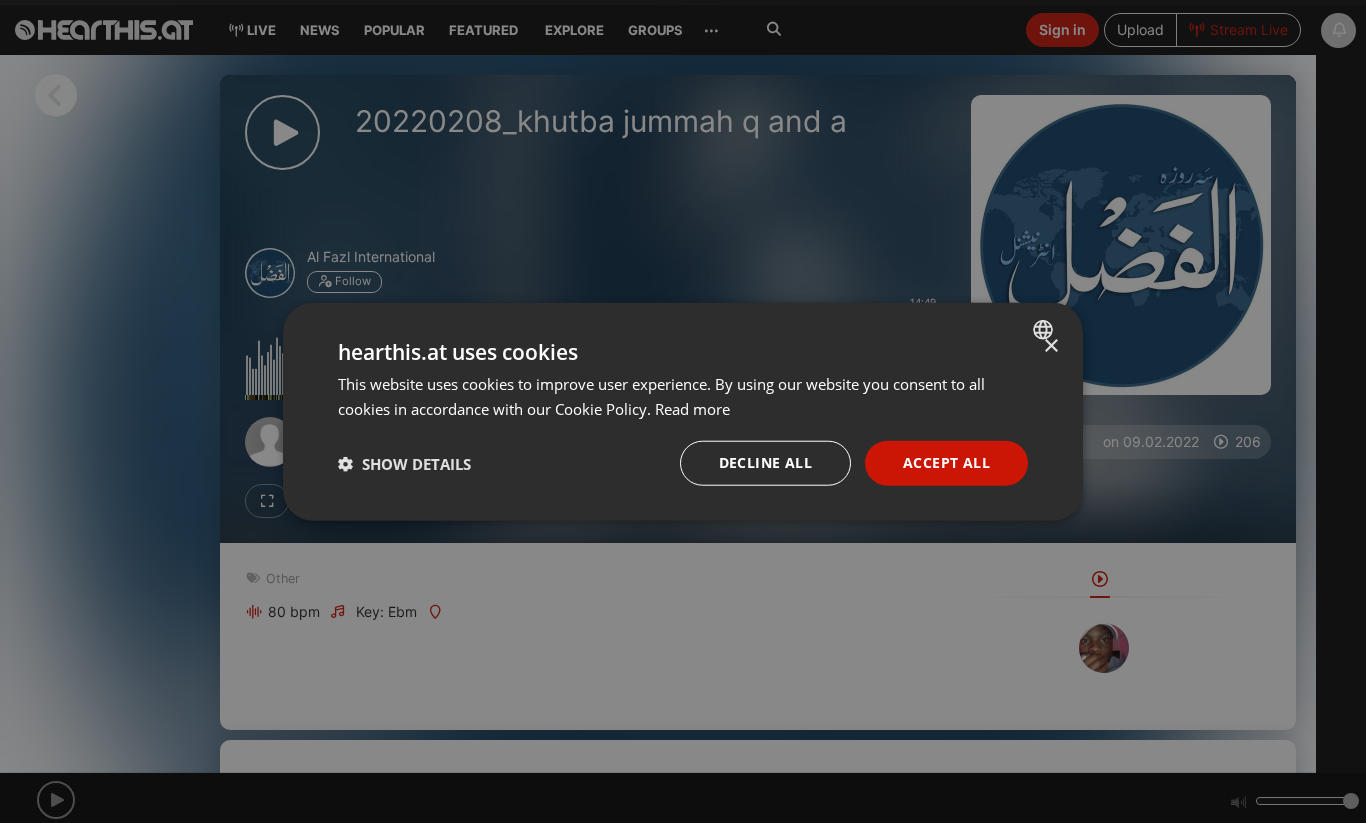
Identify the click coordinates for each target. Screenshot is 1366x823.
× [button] (1050, 345)
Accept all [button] (946, 462)
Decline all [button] (765, 462)
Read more (692, 408)
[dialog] (683, 411)
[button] (404, 463)
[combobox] (1045, 329)
